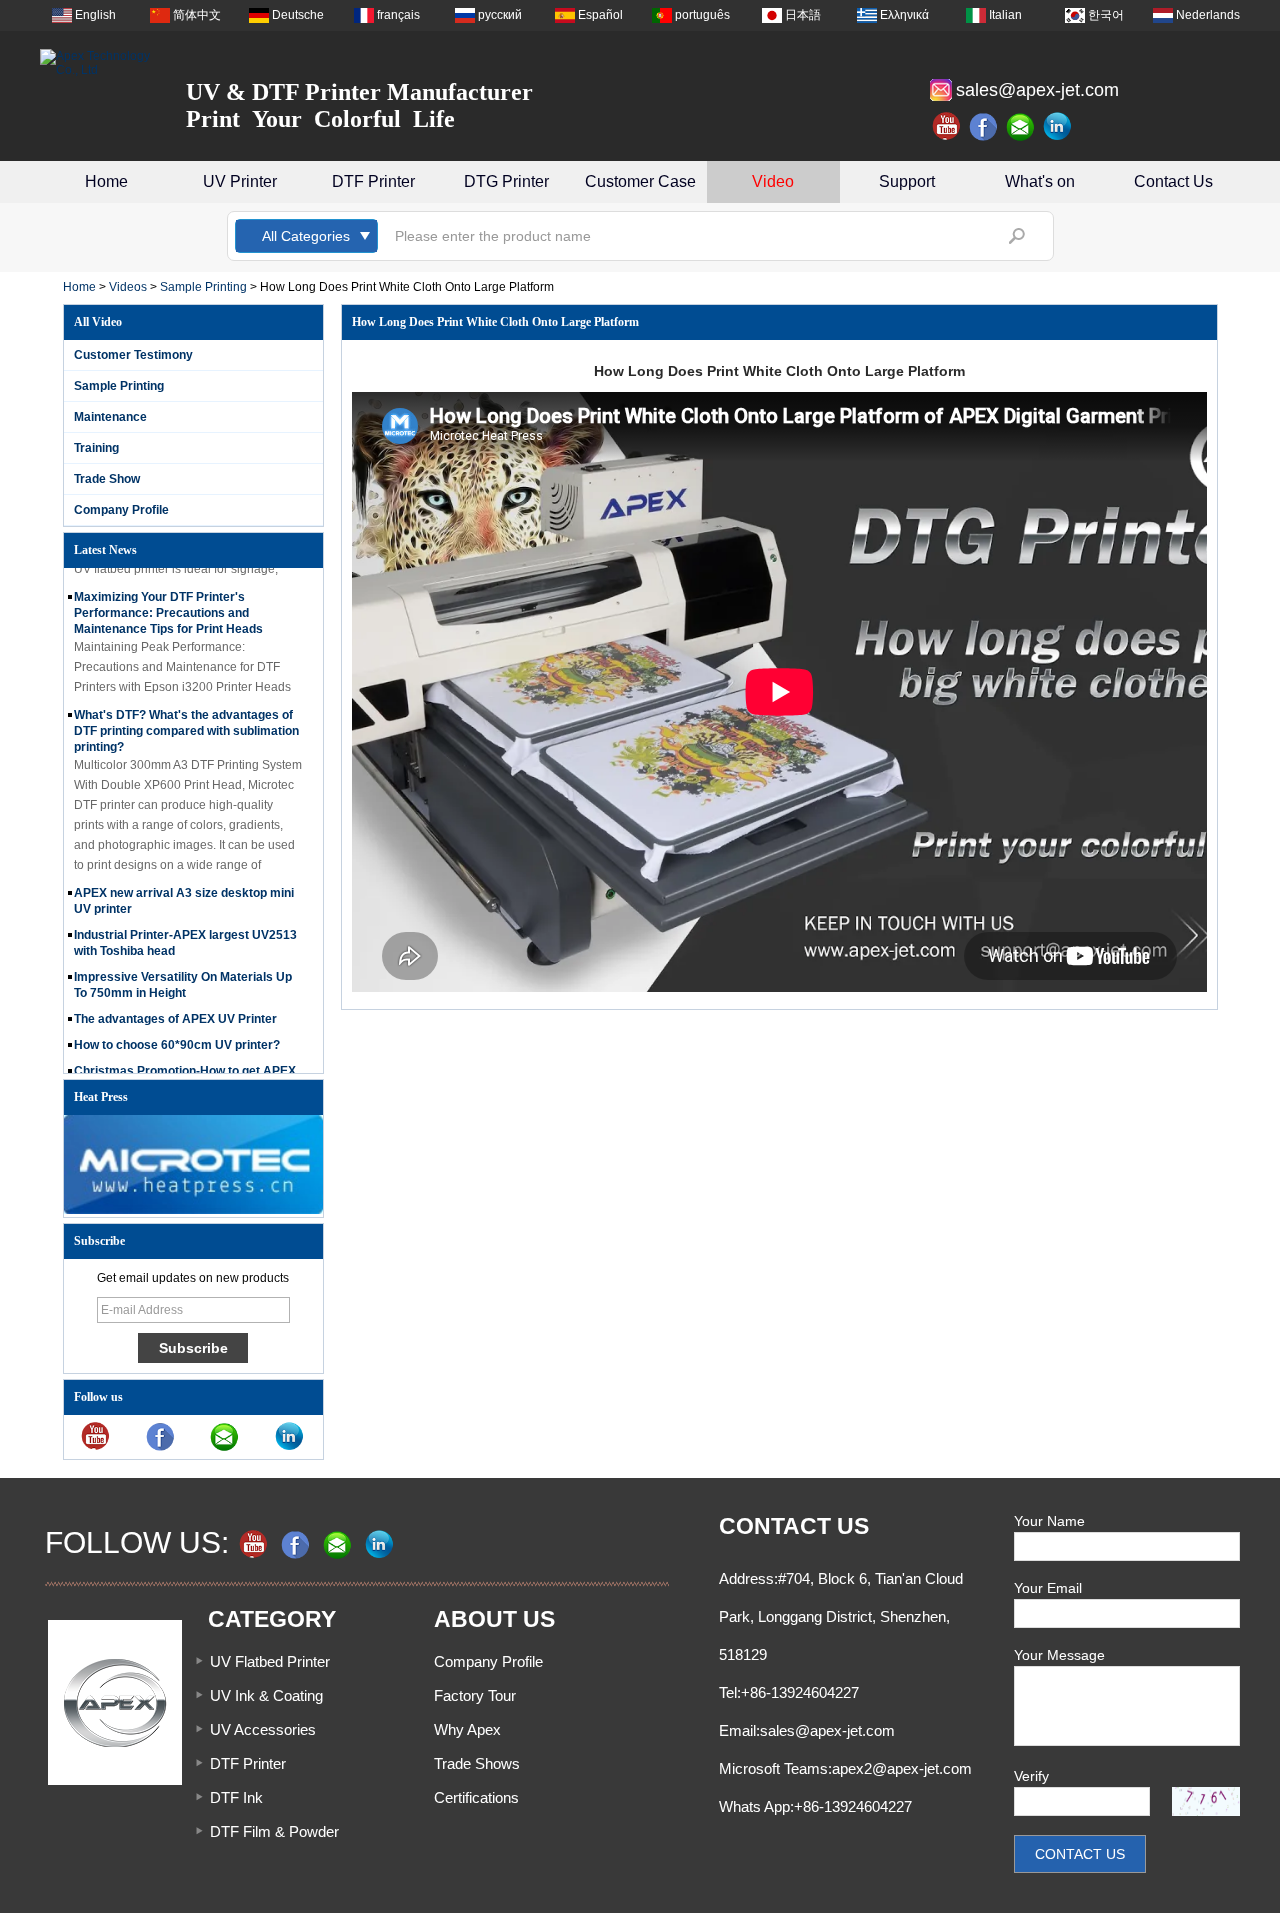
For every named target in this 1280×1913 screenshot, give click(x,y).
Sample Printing (203, 287)
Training (96, 448)
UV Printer (240, 181)
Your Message (1059, 1655)
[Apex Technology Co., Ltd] (100, 63)
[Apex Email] (1021, 127)
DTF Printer (373, 181)
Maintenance (110, 417)
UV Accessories (263, 1729)
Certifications (476, 1797)
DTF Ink (236, 1797)
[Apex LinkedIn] (1058, 127)
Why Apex (467, 1729)
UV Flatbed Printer (270, 1661)
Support (907, 181)
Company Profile (121, 510)
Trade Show (107, 479)
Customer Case (640, 181)
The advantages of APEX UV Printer (175, 1007)
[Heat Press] (193, 1210)
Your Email (1048, 1588)
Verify (1031, 1776)
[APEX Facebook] (984, 127)
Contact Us (1173, 181)
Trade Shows (477, 1763)
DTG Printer (506, 181)
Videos (128, 287)
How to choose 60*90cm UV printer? (177, 1033)
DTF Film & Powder (274, 1831)
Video (773, 181)
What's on (1040, 181)
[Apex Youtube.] (947, 127)
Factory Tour (475, 1695)
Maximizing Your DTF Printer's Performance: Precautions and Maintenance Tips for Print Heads (168, 601)
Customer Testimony (133, 355)
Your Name (1049, 1521)
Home (106, 181)
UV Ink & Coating (266, 1695)
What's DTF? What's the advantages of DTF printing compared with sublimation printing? (186, 719)
